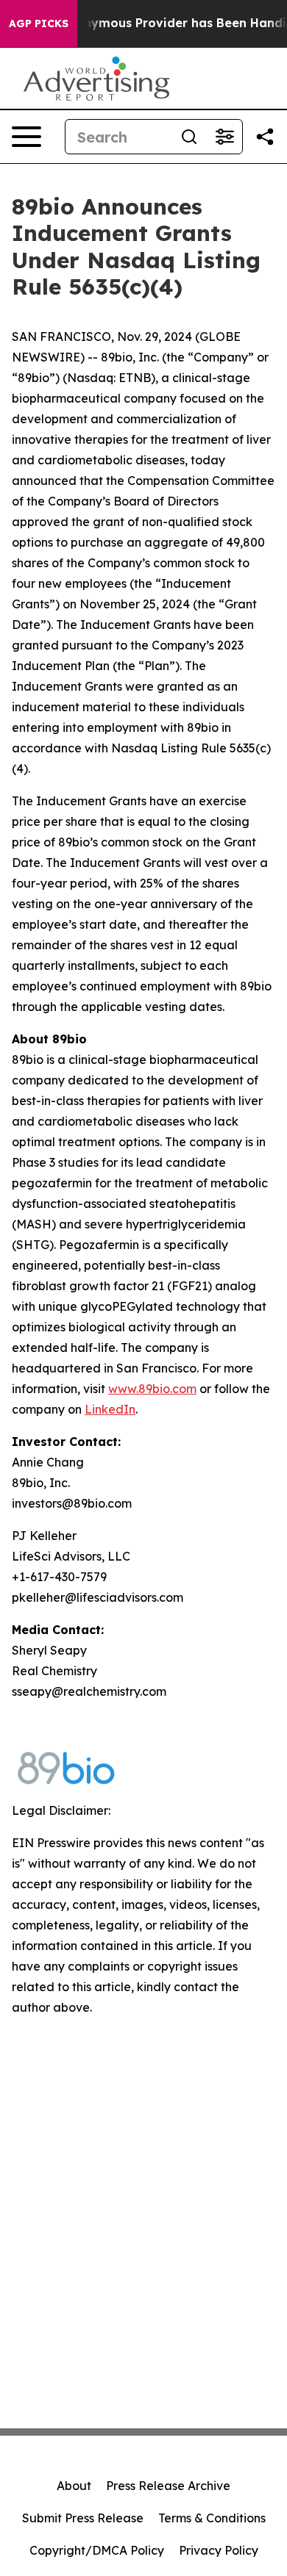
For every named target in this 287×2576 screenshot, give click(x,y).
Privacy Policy (219, 2550)
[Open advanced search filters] (224, 137)
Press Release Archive (168, 2486)
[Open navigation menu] (26, 137)
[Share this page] (265, 137)
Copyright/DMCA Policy (97, 2550)
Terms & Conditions (212, 2518)
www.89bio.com (152, 1389)
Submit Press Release (83, 2518)
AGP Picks (39, 24)
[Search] (189, 137)
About (74, 2486)
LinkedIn (110, 1409)
